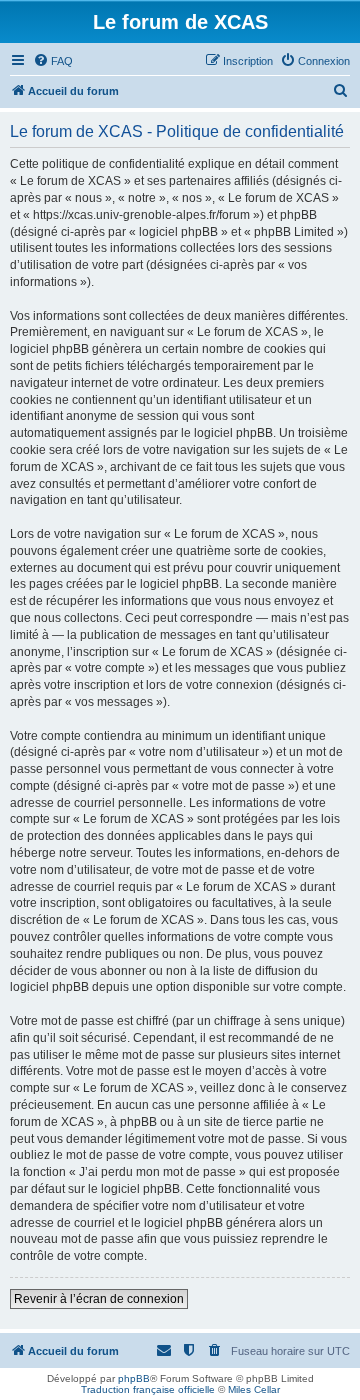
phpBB (134, 1378)
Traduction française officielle (148, 1389)
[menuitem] (53, 61)
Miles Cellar (254, 1389)
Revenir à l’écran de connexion (99, 1299)
